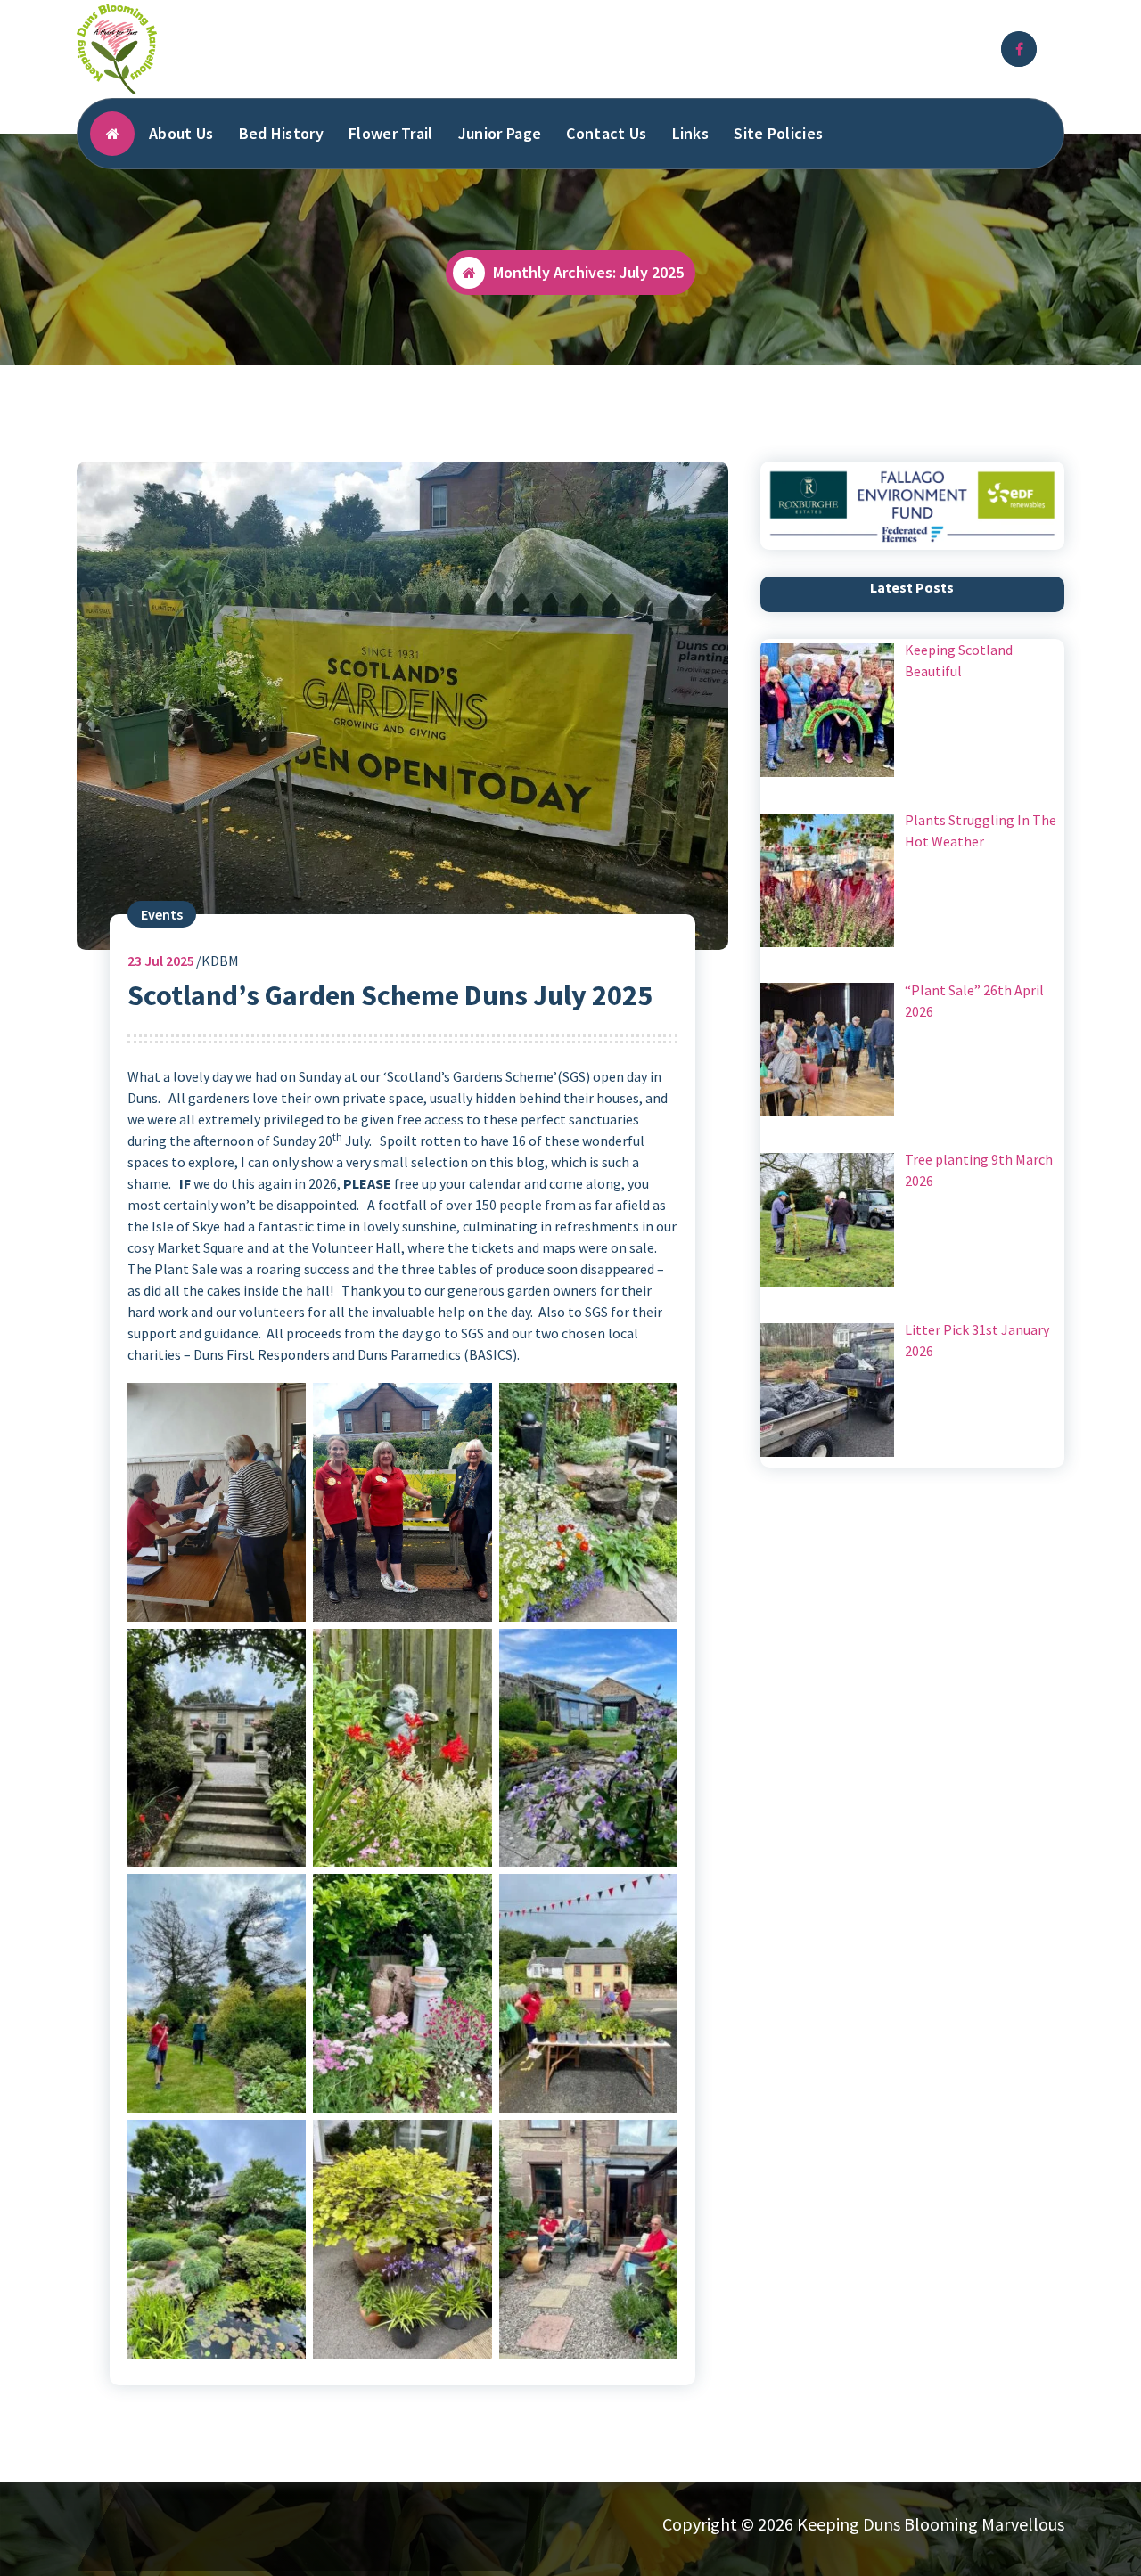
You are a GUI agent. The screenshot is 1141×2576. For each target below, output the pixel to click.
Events (162, 914)
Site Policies (778, 133)
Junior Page (500, 133)
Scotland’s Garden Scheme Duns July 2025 (390, 995)
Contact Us (606, 133)
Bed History (281, 133)
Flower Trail (391, 133)
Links (691, 133)
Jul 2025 (161, 961)
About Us (181, 133)
